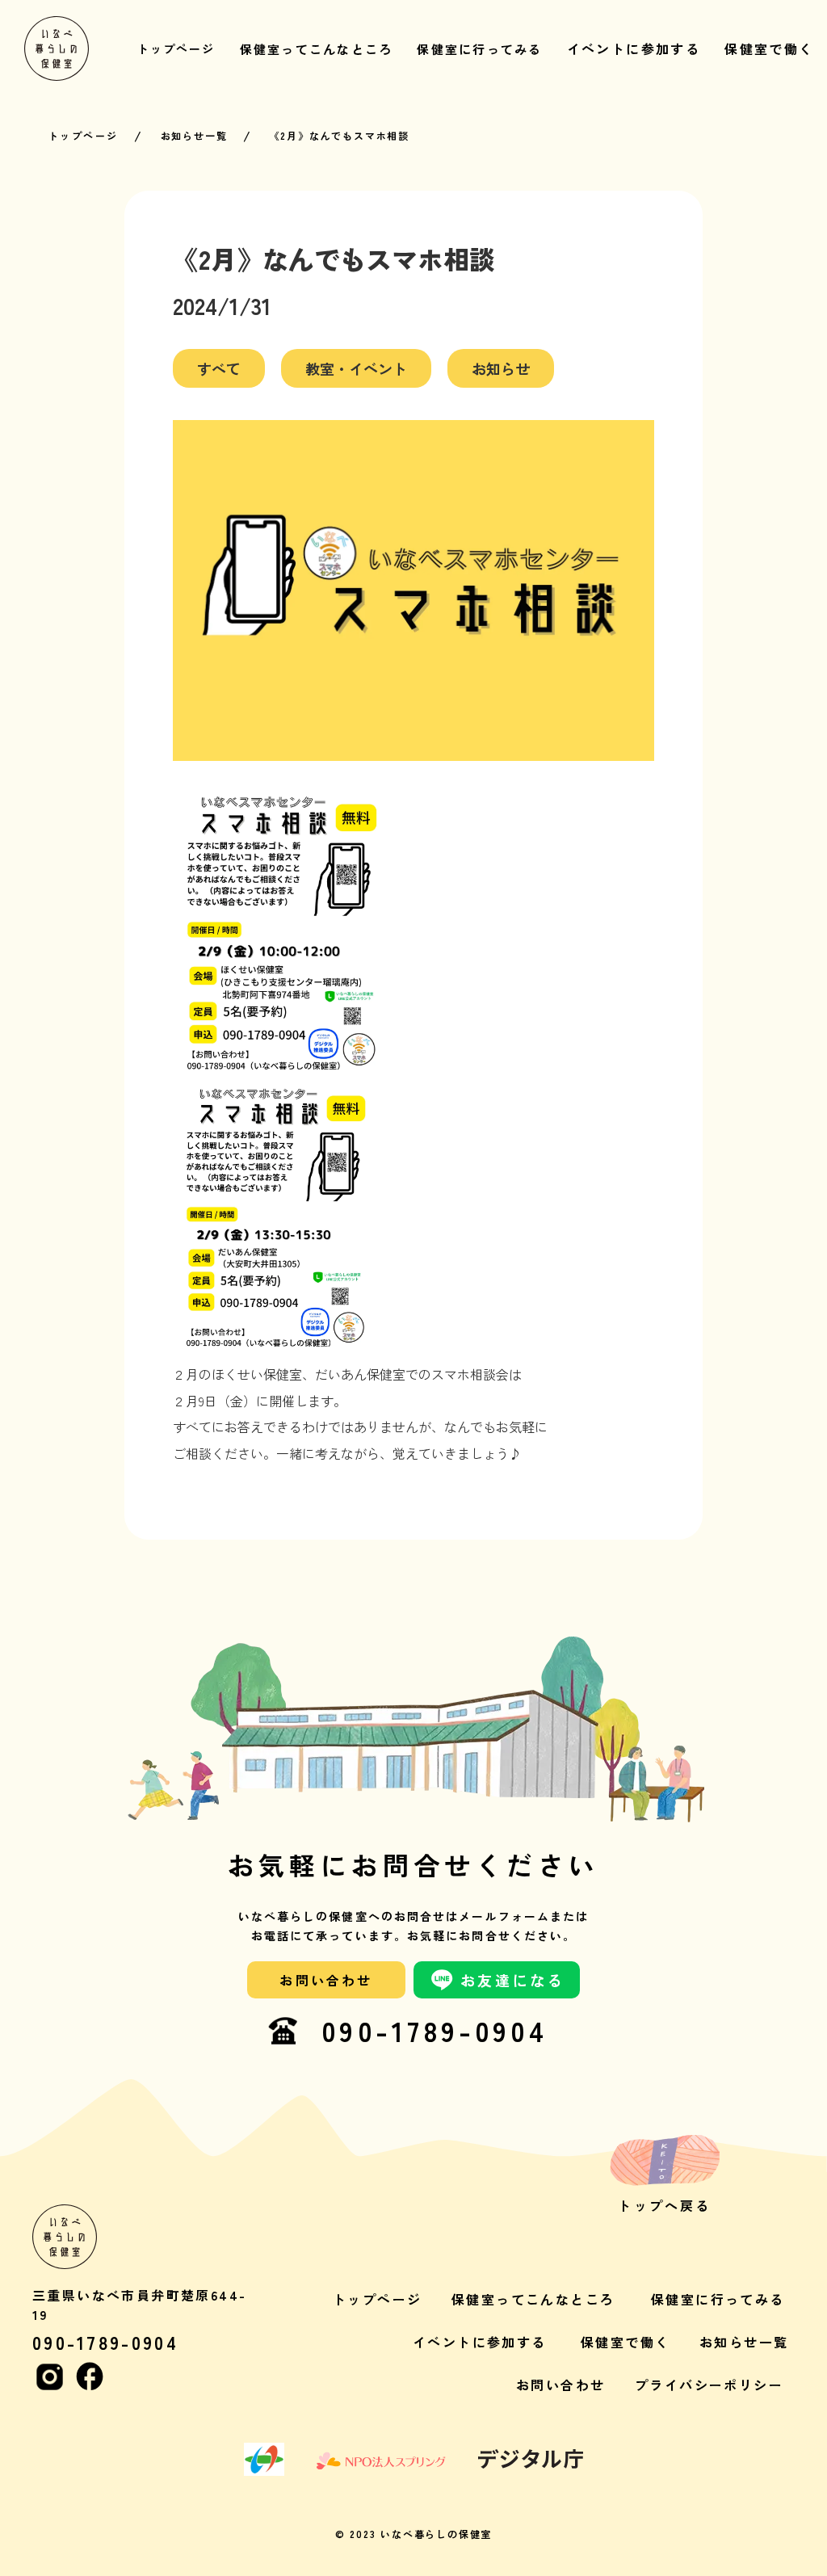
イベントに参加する (480, 2342)
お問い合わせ (560, 2385)
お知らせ (501, 368)
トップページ (83, 136)
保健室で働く (625, 2342)
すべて (219, 368)
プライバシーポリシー (709, 2385)
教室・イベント (356, 368)
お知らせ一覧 (194, 136)
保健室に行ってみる (718, 2299)
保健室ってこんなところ (533, 2299)
